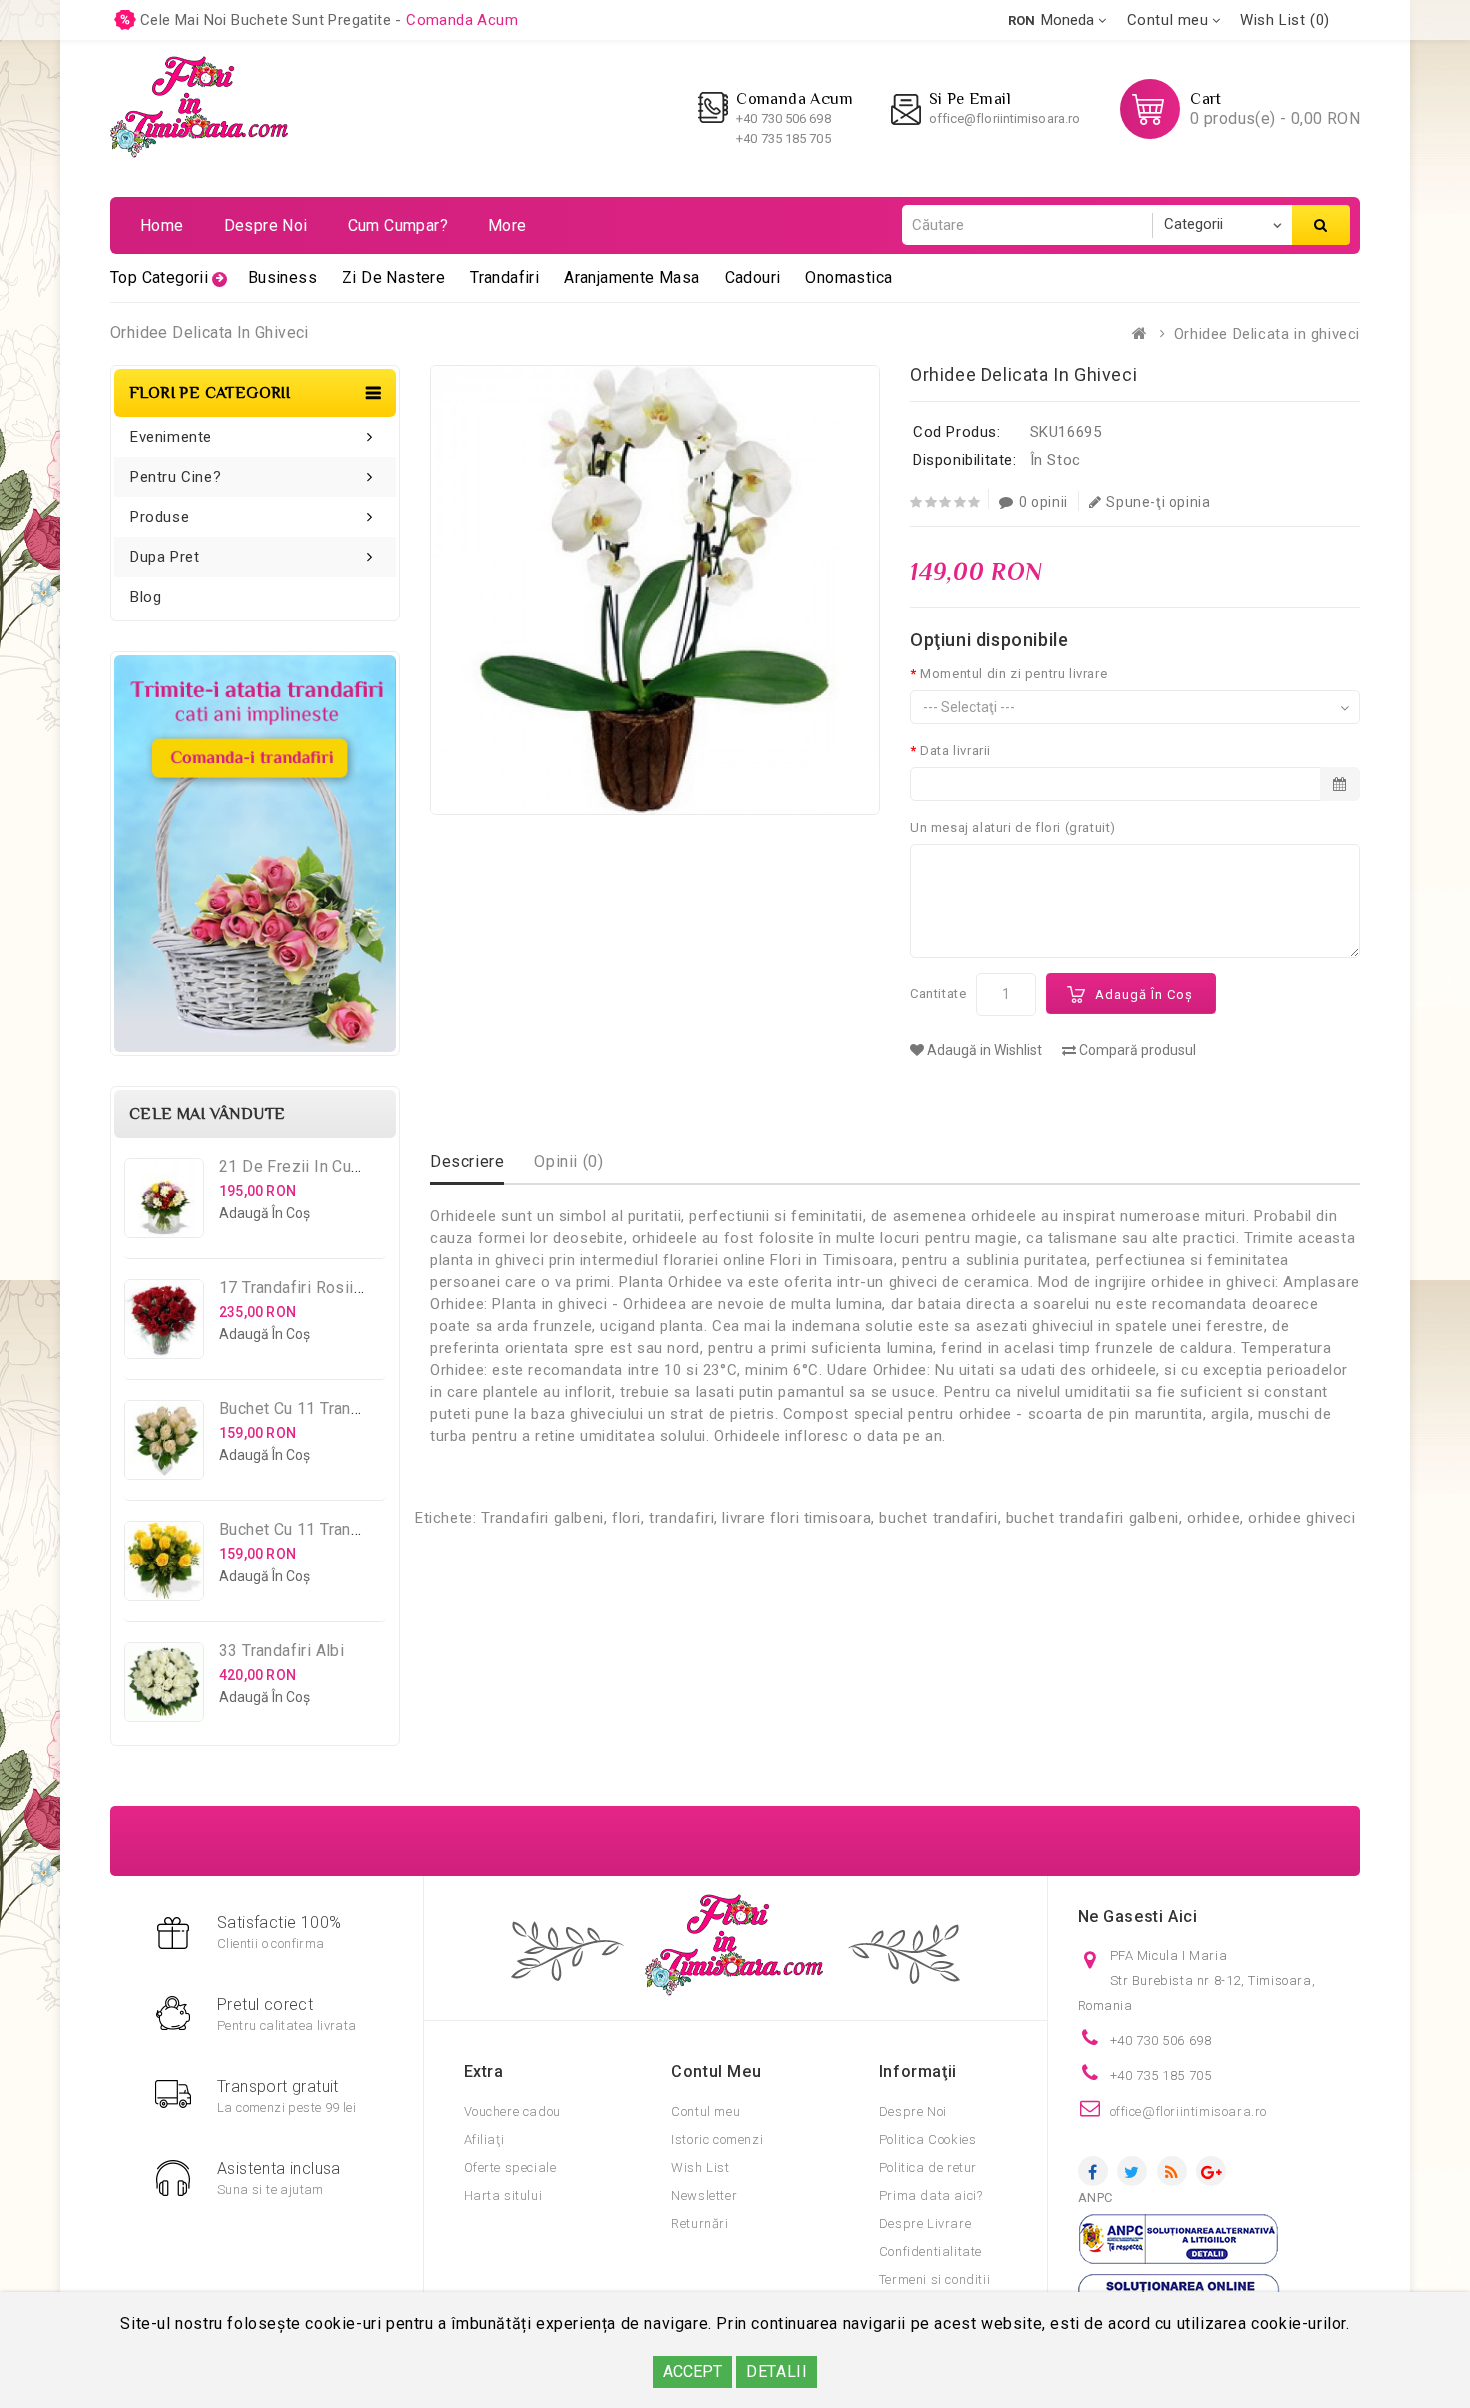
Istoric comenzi (717, 2139)
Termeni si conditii (934, 2279)
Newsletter (704, 2195)
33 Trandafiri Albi (281, 1650)
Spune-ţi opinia (1158, 502)
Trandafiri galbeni (542, 1518)
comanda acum (462, 20)
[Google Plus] (1211, 2171)
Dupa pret (164, 557)
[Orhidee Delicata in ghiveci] (655, 590)
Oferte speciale (510, 2167)
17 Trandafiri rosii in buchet (323, 1287)
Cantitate (938, 993)
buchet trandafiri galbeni (1092, 1518)
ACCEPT (692, 2371)
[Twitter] (1132, 2171)
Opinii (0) (568, 1161)
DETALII (776, 2371)
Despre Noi (913, 2111)
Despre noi (266, 225)
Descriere (467, 1161)
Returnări (699, 2223)
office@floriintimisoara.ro (1005, 118)
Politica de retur (928, 2167)
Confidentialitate (930, 2251)
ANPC (1095, 2197)
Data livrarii (955, 750)
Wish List (700, 2167)
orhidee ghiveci (1301, 1518)
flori (626, 1518)
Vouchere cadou (512, 2111)
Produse (159, 517)
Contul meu (705, 2111)
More (507, 225)
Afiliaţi (484, 2139)
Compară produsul (1136, 1050)
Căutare (1321, 225)
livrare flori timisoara (796, 1518)
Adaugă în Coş (1144, 994)
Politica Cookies (928, 2139)
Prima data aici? (931, 2195)
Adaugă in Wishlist (983, 1050)
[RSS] (1172, 2171)
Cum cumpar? (398, 225)
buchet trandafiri (938, 1518)
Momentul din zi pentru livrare (1013, 673)
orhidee (1213, 1518)
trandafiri (681, 1518)
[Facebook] (1093, 2171)
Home (162, 225)
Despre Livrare (925, 2223)
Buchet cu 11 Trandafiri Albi (320, 1408)
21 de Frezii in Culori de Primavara (348, 1166)
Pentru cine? (175, 477)
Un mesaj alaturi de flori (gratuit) (1013, 827)
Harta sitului (503, 2195)
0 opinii (1043, 502)
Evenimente (171, 437)
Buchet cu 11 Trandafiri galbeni (333, 1529)
